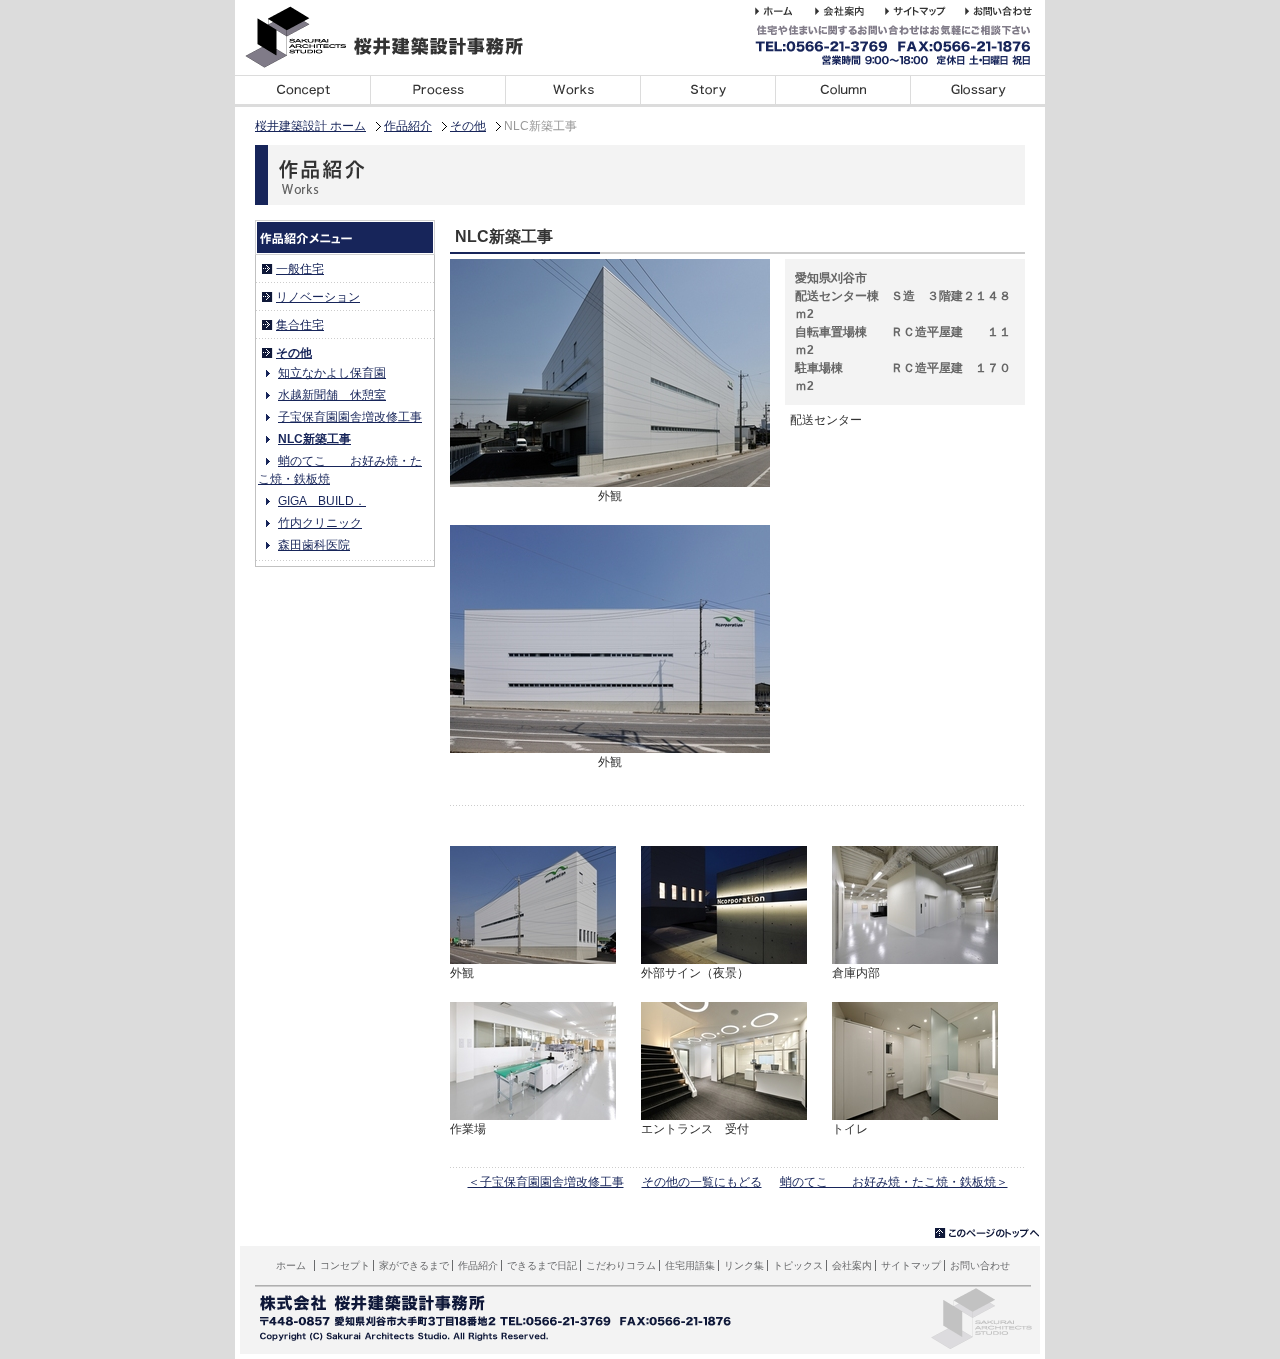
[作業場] (533, 1111)
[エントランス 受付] (724, 1111)
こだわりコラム (842, 91)
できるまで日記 (707, 91)
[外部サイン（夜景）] (724, 955)
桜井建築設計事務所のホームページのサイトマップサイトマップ (925, 11)
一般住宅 (300, 269)
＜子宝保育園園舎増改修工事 (546, 1182)
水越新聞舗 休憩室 (332, 395)
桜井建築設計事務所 (395, 37)
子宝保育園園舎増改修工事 (350, 417)
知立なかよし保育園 (332, 373)
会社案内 (852, 1265)
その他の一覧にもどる (702, 1182)
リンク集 (744, 1265)
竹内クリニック (320, 523)
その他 (468, 126)
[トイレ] (915, 1111)
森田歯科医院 (314, 545)
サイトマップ (911, 1265)
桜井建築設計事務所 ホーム (785, 11)
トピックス (798, 1265)
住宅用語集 (977, 91)
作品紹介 (408, 126)
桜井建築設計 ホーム (310, 126)
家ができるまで (437, 91)
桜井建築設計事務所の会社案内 (850, 11)
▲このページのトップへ (987, 1233)
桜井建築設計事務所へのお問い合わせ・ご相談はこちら (1002, 11)
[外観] (610, 478)
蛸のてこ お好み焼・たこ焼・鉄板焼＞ (894, 1182)
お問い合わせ (980, 1265)
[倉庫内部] (915, 955)
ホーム (291, 1265)
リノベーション (318, 297)
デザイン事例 (572, 91)
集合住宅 (300, 325)
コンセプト (302, 91)
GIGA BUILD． (322, 501)
